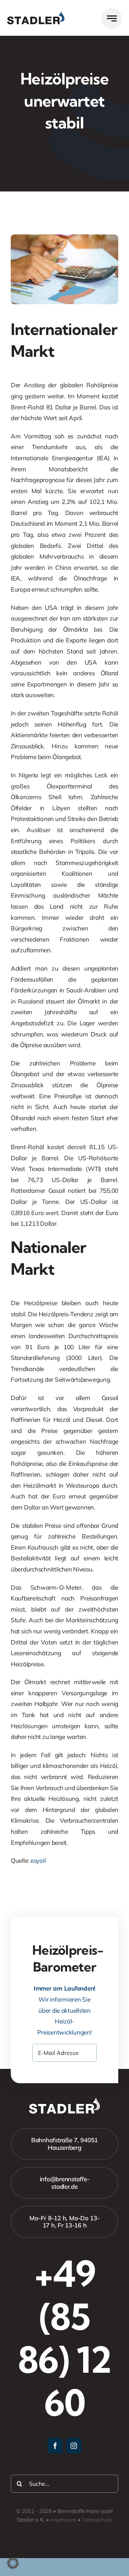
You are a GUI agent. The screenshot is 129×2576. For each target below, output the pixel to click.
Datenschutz (97, 2520)
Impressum (63, 2520)
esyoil (38, 1860)
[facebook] (55, 2446)
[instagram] (74, 2446)
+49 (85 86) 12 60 (64, 2338)
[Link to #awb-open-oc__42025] (112, 18)
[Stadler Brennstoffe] (36, 14)
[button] (13, 2563)
